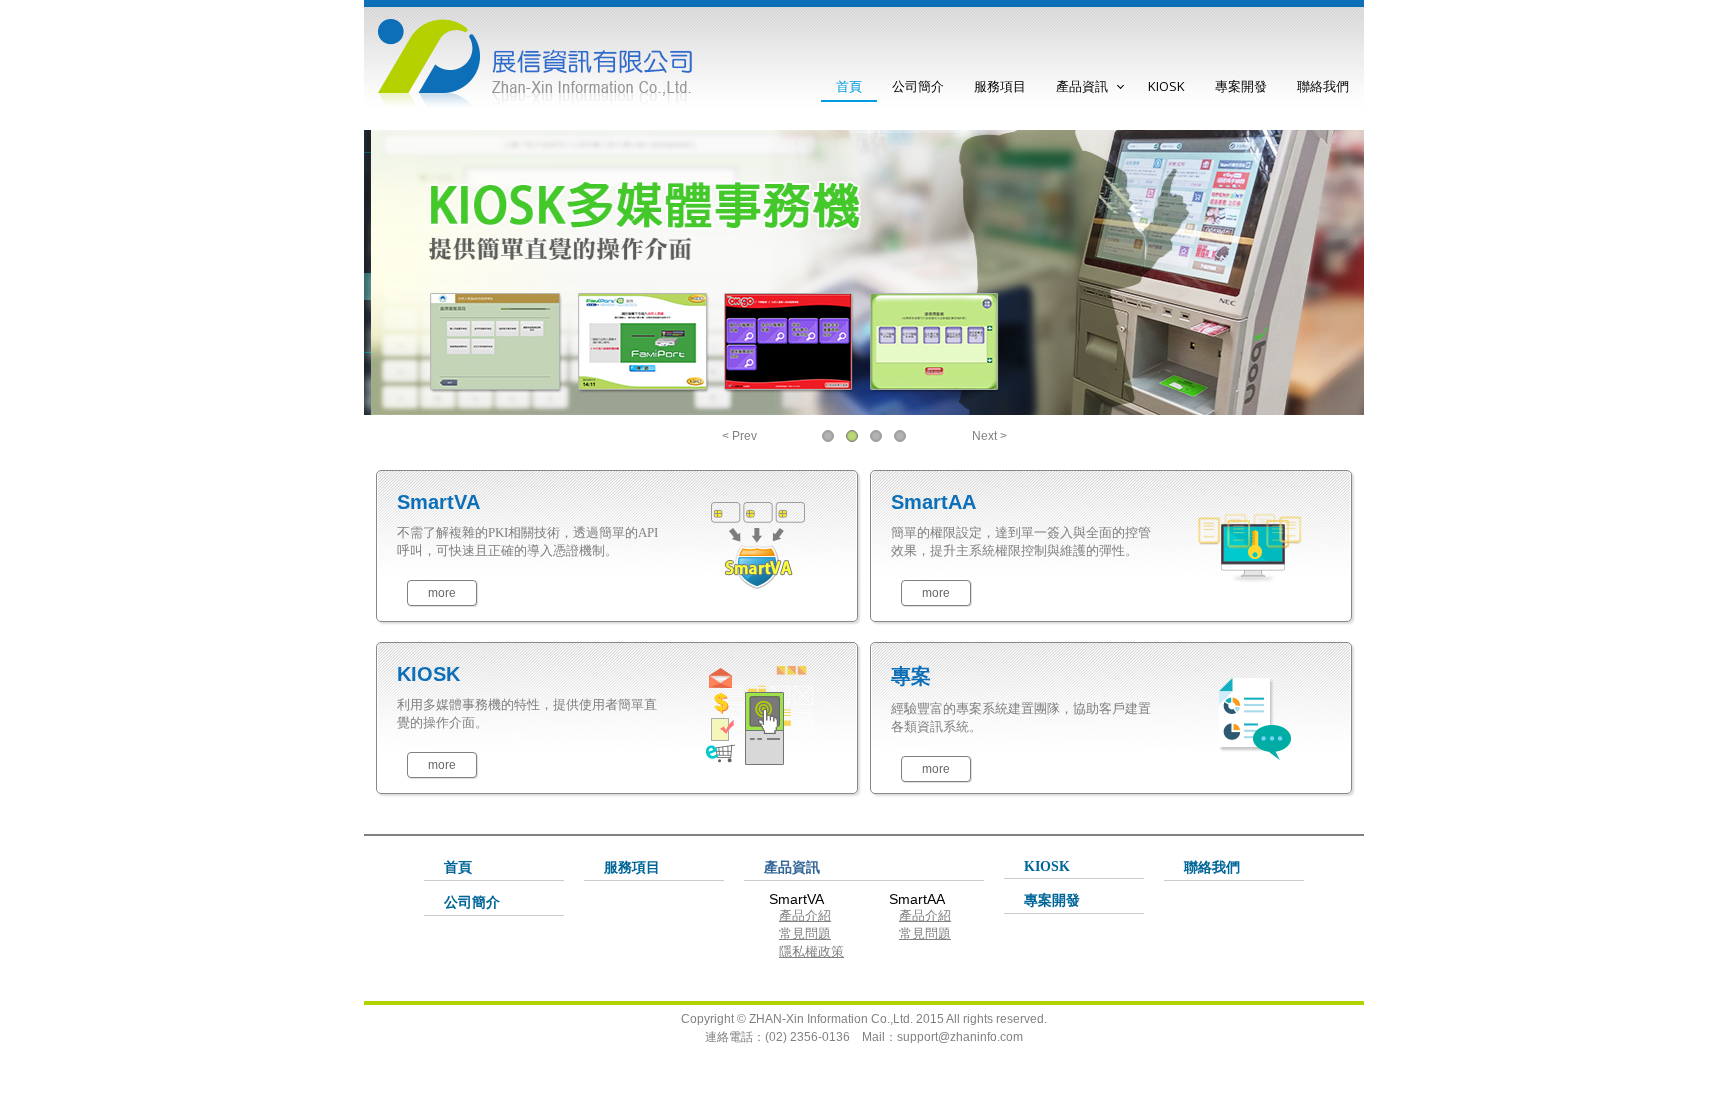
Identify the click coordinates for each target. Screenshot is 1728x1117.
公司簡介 (918, 86)
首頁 (849, 86)
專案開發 (1241, 86)
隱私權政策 (811, 951)
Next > (989, 436)
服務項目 (1000, 86)
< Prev (739, 436)
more (442, 593)
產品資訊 (1082, 86)
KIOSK (1166, 86)
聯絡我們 (1323, 86)
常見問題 (805, 933)
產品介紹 (805, 915)
